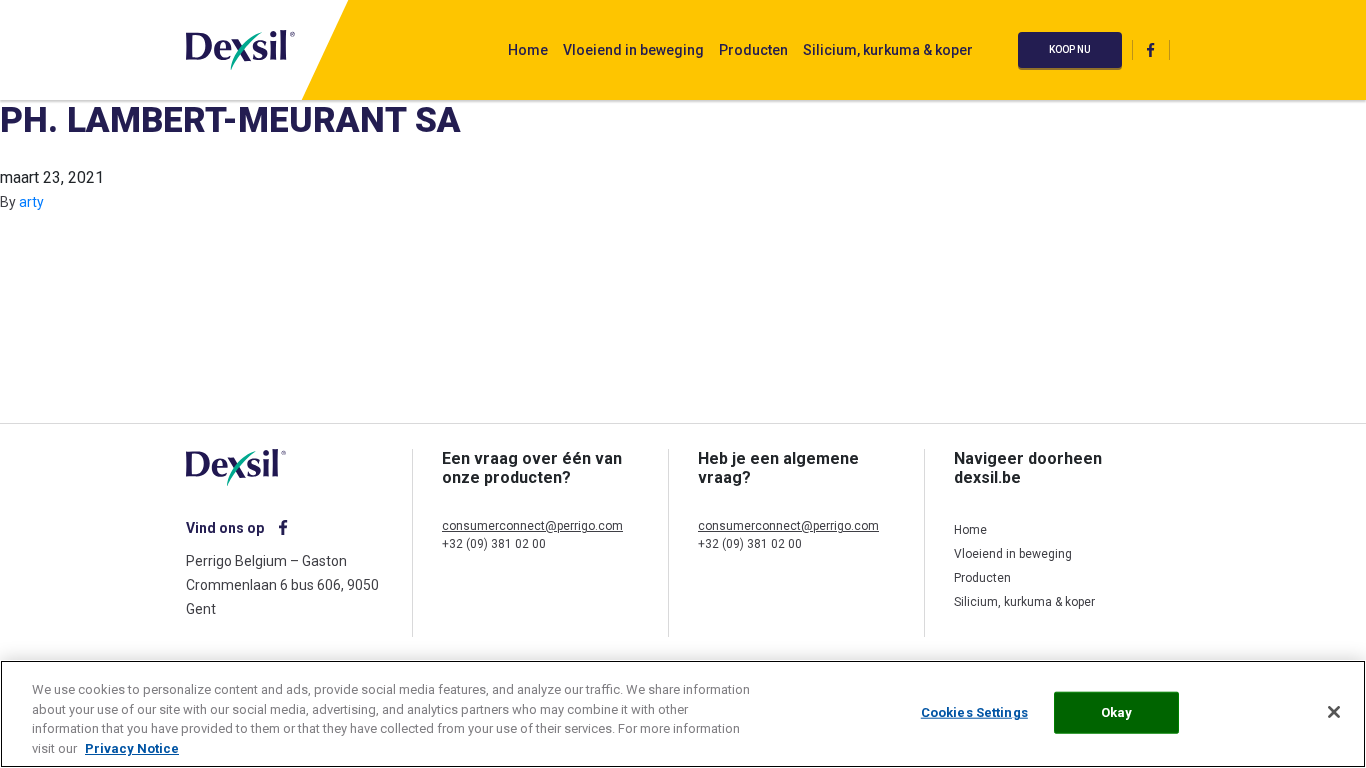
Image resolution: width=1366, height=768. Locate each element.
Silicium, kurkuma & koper (888, 50)
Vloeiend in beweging (633, 50)
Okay (1117, 712)
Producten (753, 50)
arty (31, 202)
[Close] (1334, 712)
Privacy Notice (132, 747)
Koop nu (1070, 49)
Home (528, 50)
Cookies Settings (974, 712)
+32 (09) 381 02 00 (494, 544)
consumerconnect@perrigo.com (532, 526)
